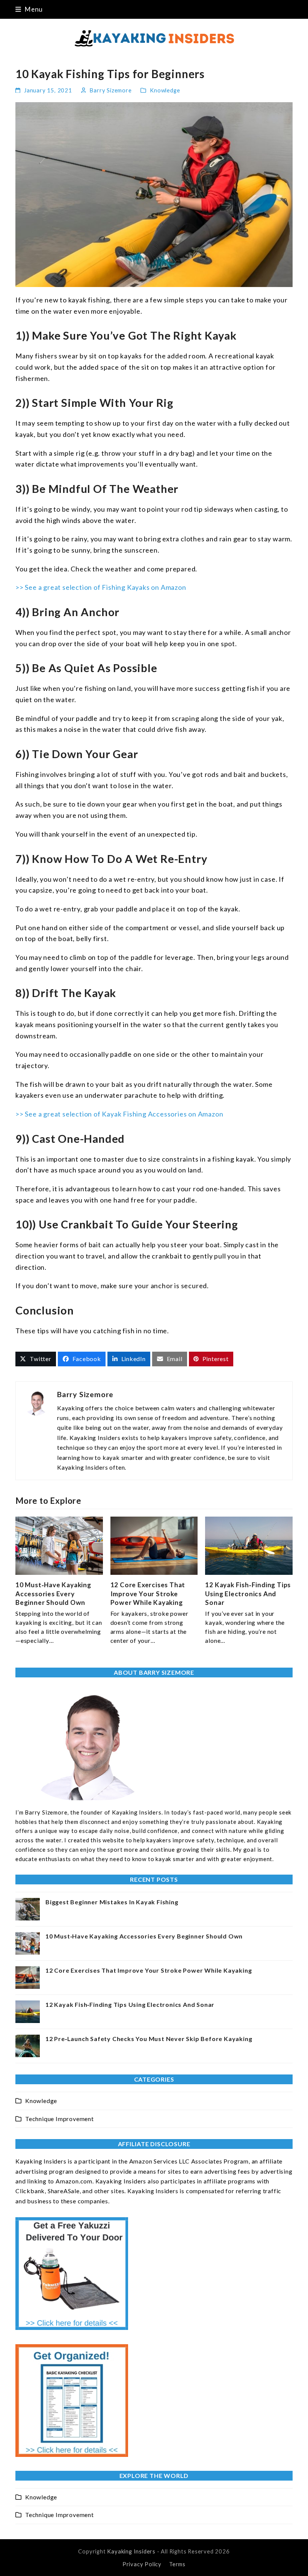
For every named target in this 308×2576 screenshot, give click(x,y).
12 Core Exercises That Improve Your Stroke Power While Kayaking (148, 1594)
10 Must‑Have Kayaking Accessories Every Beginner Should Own (53, 1594)
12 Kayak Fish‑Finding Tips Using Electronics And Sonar (248, 1594)
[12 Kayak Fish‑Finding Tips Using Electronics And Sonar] (249, 1545)
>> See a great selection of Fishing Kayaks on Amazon (101, 587)
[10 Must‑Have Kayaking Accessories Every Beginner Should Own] (59, 1545)
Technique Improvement (60, 2119)
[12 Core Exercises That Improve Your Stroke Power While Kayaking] (154, 1545)
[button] (29, 9)
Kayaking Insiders (131, 2551)
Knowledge (165, 90)
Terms (177, 2564)
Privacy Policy (142, 2564)
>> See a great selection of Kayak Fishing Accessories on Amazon (119, 1114)
